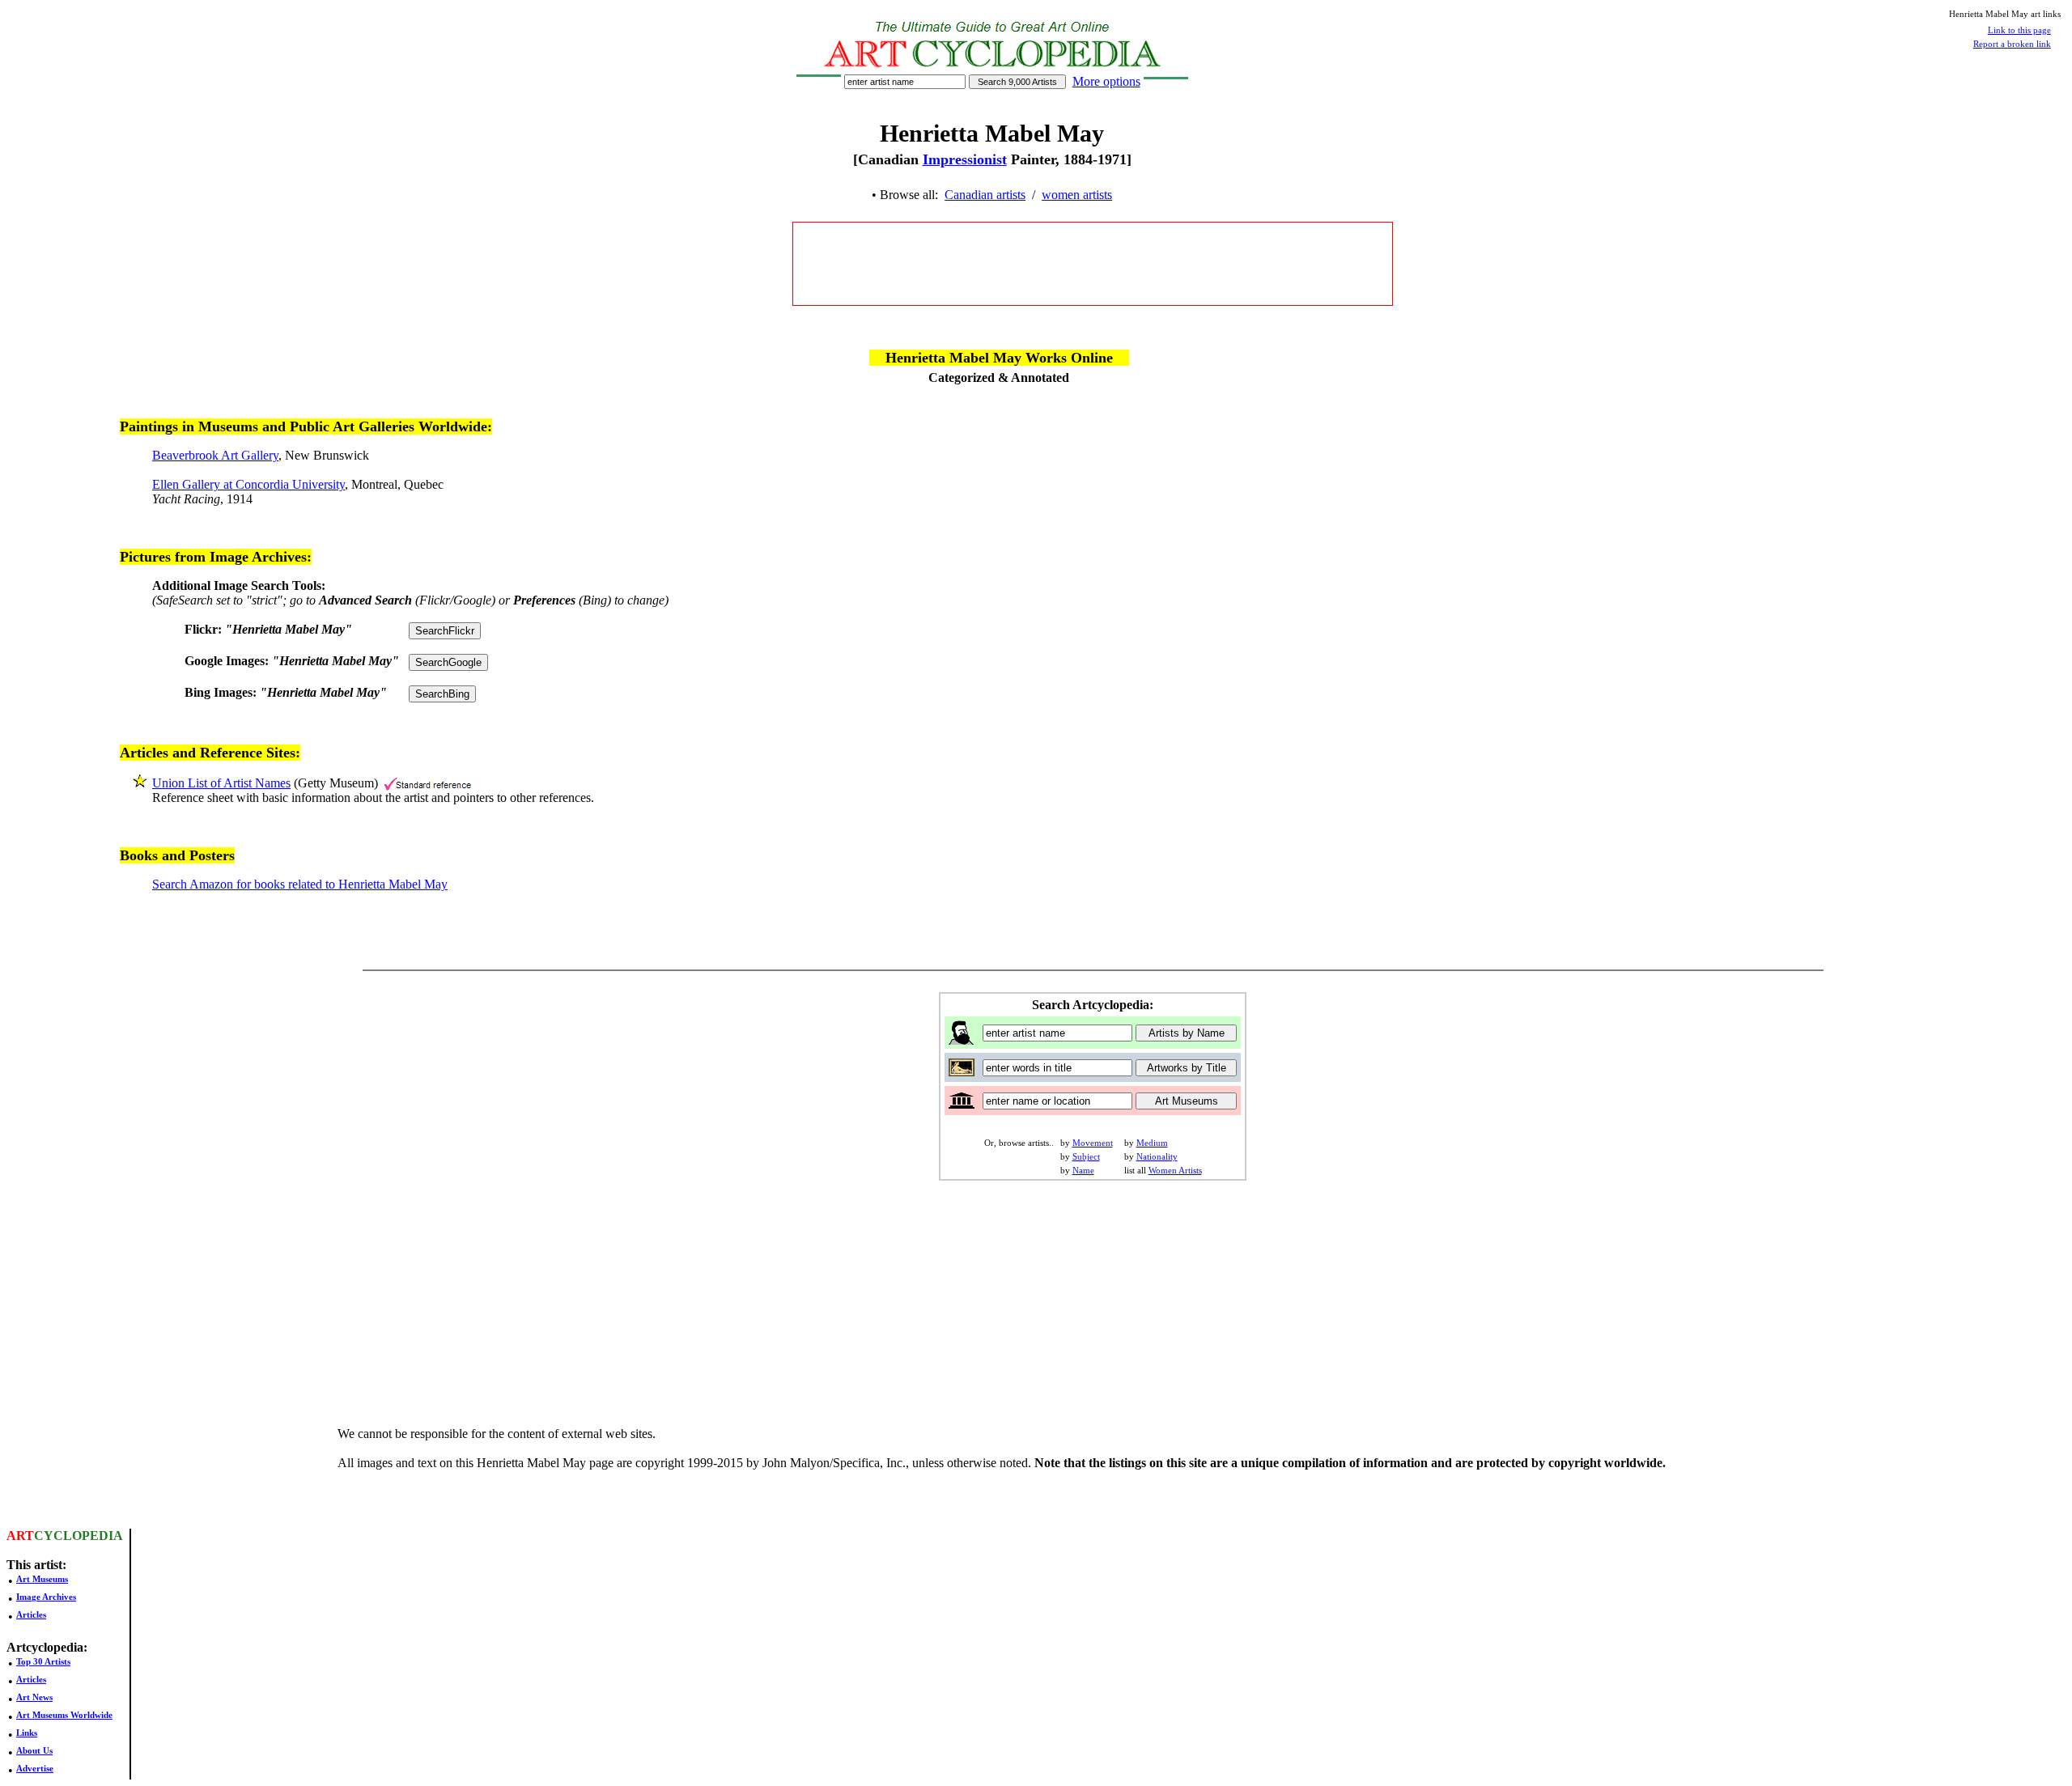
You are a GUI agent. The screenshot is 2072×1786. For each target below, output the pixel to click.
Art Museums (42, 1579)
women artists (1077, 195)
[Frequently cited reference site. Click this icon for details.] (428, 783)
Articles (31, 1614)
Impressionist (965, 159)
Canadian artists (985, 195)
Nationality (1157, 1156)
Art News (34, 1697)
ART (20, 1536)
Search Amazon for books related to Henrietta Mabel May (300, 884)
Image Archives (46, 1597)
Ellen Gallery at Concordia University (248, 484)
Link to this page (2019, 30)
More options (1106, 81)
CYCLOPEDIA (79, 1536)
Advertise (35, 1768)
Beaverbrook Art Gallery (215, 455)
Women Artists (1175, 1170)
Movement (1093, 1143)
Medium (1152, 1143)
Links (27, 1733)
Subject (1086, 1156)
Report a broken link (2012, 44)
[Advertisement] (1093, 264)
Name (1083, 1170)
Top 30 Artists (43, 1661)
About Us (34, 1750)
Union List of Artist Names (221, 783)
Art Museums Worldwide (64, 1715)
